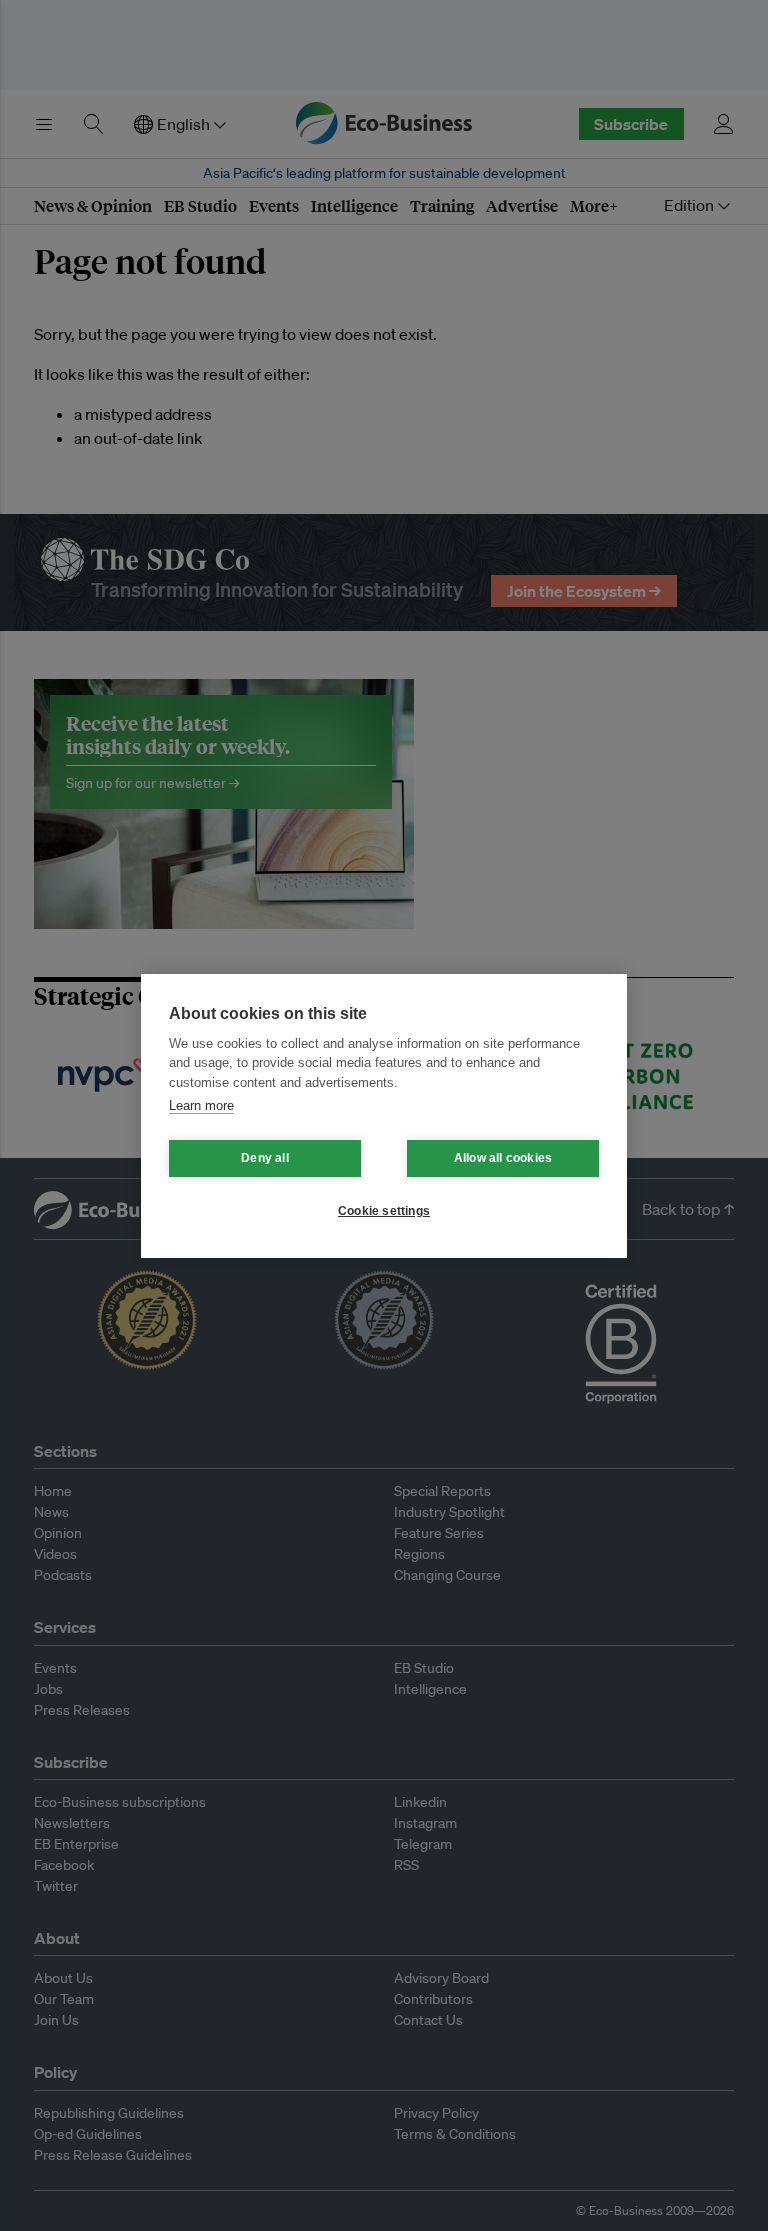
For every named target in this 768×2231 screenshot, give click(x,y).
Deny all (265, 1158)
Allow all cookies (503, 1158)
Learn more (201, 1105)
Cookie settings (384, 1211)
